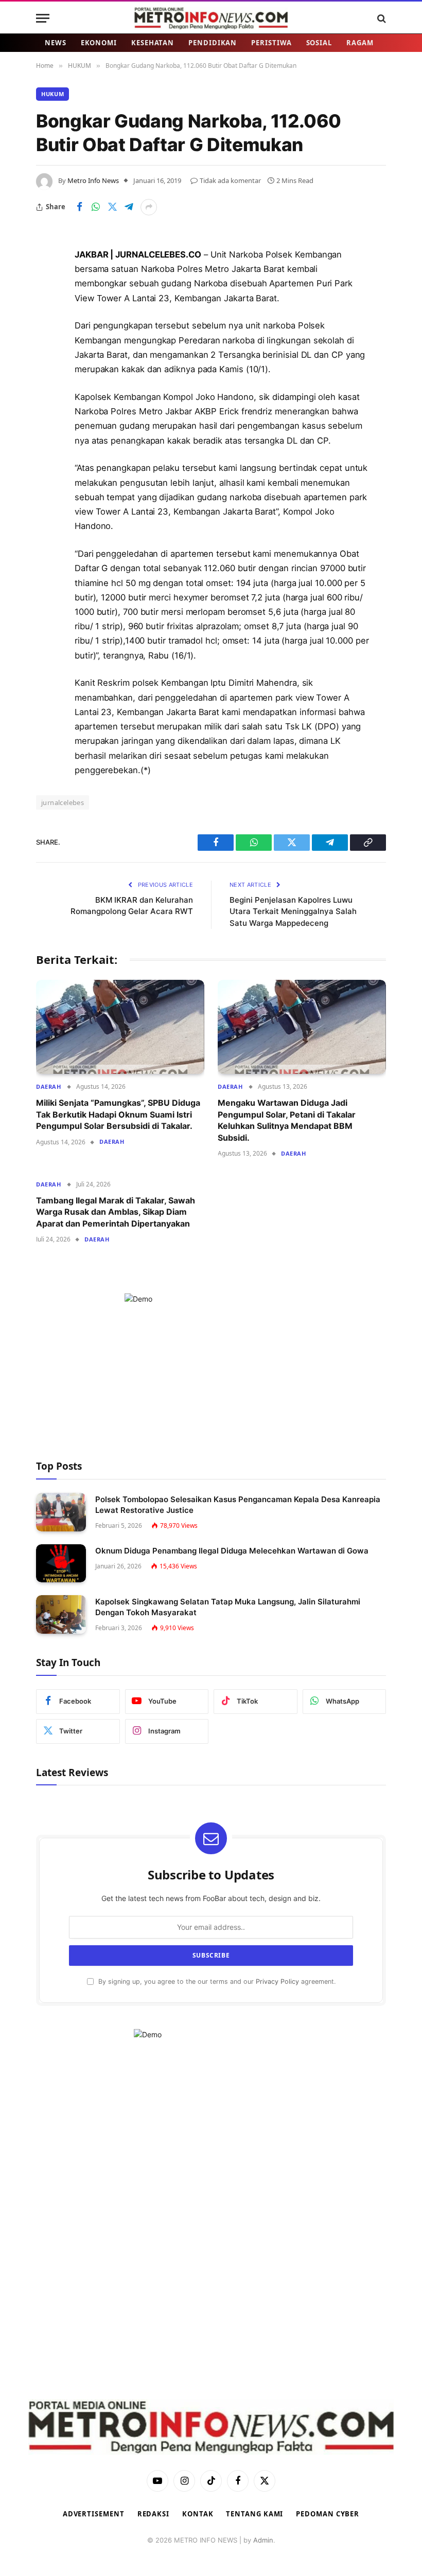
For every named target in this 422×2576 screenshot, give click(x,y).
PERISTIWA (271, 43)
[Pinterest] (46, 360)
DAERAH (48, 1086)
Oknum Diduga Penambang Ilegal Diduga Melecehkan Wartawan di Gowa (232, 1551)
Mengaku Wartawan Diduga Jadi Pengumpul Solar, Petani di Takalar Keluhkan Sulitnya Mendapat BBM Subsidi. (287, 1120)
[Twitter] (46, 307)
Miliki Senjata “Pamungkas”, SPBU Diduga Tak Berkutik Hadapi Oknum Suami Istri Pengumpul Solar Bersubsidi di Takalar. (118, 1114)
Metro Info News (93, 180)
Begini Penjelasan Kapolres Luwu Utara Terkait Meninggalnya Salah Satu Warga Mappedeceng (293, 911)
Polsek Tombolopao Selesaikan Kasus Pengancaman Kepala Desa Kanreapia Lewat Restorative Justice (238, 1505)
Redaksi (153, 2514)
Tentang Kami (254, 2514)
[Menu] (43, 18)
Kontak (198, 2514)
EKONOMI (99, 43)
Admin (263, 2540)
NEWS (56, 43)
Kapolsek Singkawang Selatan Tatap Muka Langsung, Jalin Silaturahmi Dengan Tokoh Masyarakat (228, 1607)
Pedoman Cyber (328, 2514)
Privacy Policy (277, 1981)
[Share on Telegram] (129, 207)
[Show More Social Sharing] (149, 207)
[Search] (381, 18)
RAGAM (360, 43)
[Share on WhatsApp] (96, 207)
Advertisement (94, 2514)
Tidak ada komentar (230, 180)
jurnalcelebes (63, 802)
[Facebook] (46, 281)
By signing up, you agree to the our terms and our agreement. (216, 1981)
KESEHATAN (153, 43)
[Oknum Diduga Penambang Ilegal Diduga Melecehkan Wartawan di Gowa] (61, 1564)
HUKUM (52, 94)
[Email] (46, 386)
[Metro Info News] (211, 18)
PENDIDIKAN (213, 43)
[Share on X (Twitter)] (112, 207)
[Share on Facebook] (79, 207)
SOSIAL (319, 43)
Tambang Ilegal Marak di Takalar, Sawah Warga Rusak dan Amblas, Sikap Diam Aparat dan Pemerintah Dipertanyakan (116, 1212)
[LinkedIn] (46, 334)
